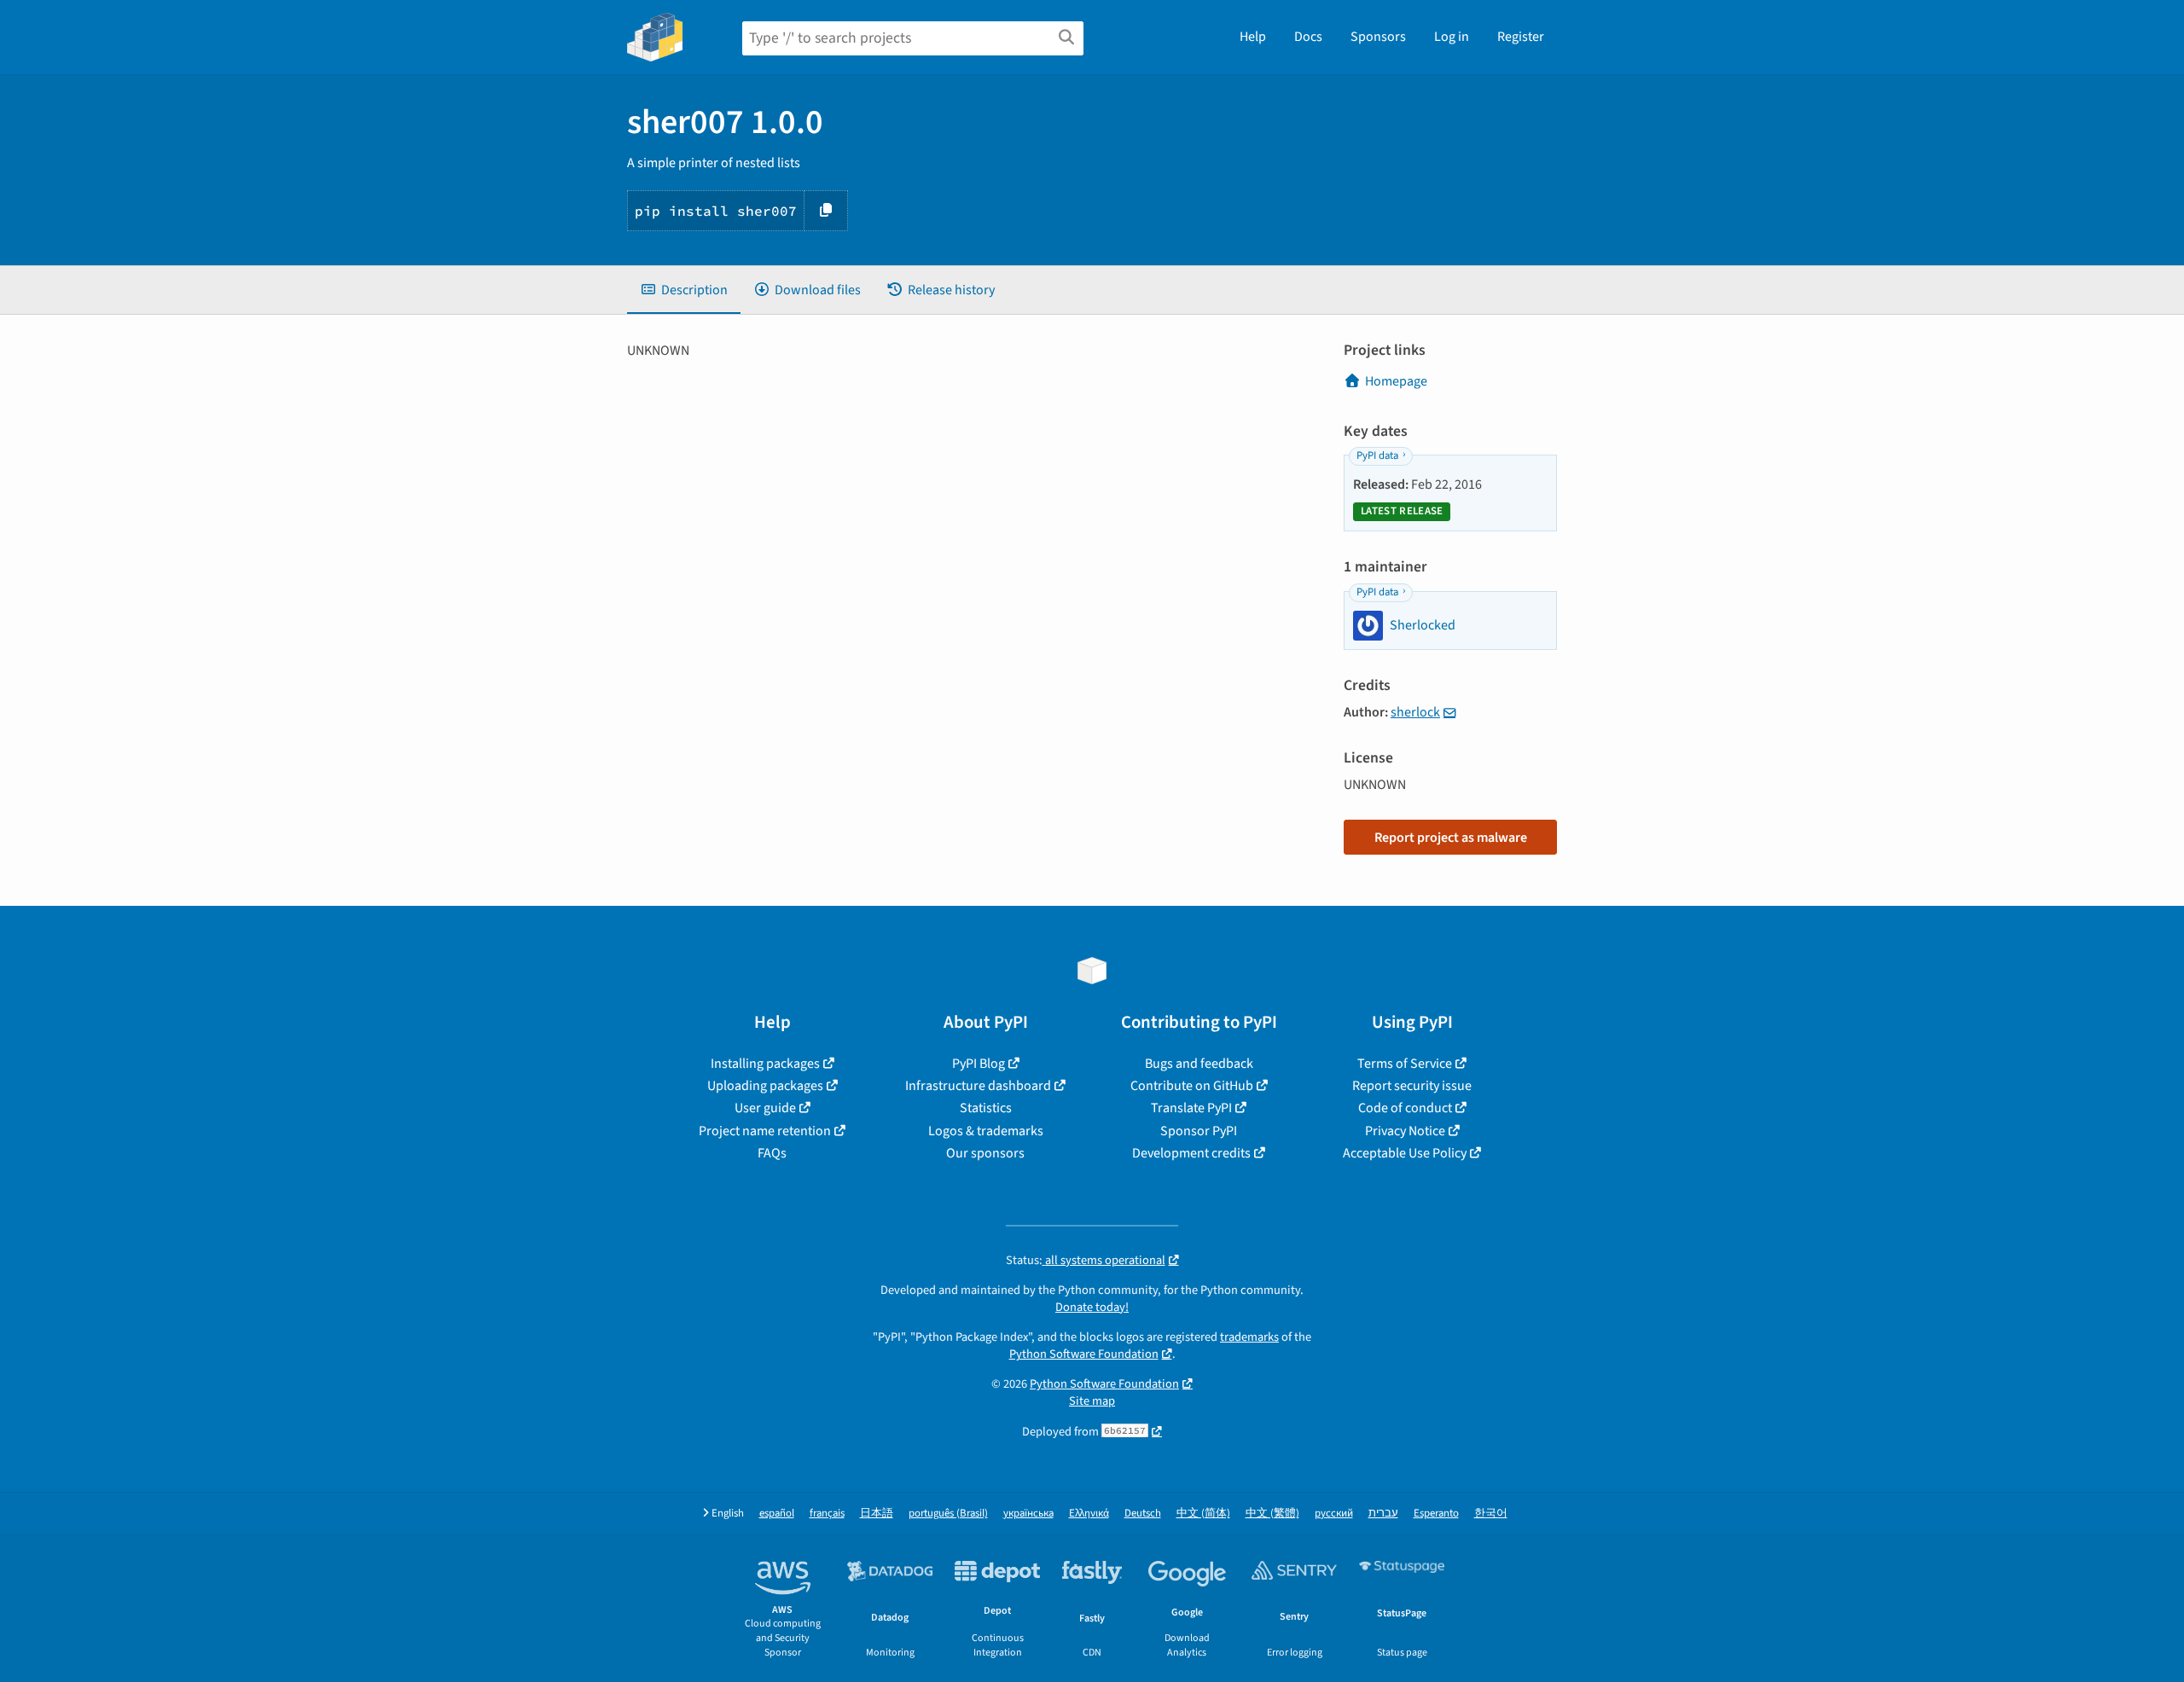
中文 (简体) (1203, 1514)
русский (1334, 1514)
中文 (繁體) (1272, 1514)
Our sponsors (985, 1153)
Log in (1452, 37)
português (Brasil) (948, 1514)
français (827, 1514)
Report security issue (1412, 1086)
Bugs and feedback (1199, 1064)
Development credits (1191, 1153)
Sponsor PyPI (1199, 1131)
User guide (765, 1108)
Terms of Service (1405, 1064)
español (777, 1514)
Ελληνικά (1089, 1514)
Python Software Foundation (1084, 1354)
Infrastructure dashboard (978, 1086)
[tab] (684, 290)
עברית (1383, 1514)
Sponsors (1378, 37)
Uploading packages (765, 1086)
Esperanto (1436, 1514)
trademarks (1249, 1337)
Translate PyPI (1191, 1108)
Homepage (1396, 381)
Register (1521, 37)
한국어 (1491, 1514)
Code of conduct (1405, 1108)
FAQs (772, 1153)
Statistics (986, 1108)
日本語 (877, 1514)
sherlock (1415, 712)
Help (1253, 37)
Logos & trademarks (986, 1131)
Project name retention (765, 1131)
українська (1028, 1514)
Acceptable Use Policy (1405, 1153)
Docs (1308, 37)
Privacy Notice (1405, 1131)
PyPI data (1377, 455)
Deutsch (1143, 1514)
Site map (1092, 1401)
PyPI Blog (979, 1064)
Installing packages (765, 1064)
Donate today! (1092, 1307)
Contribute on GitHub (1192, 1086)
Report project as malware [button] (1451, 838)
